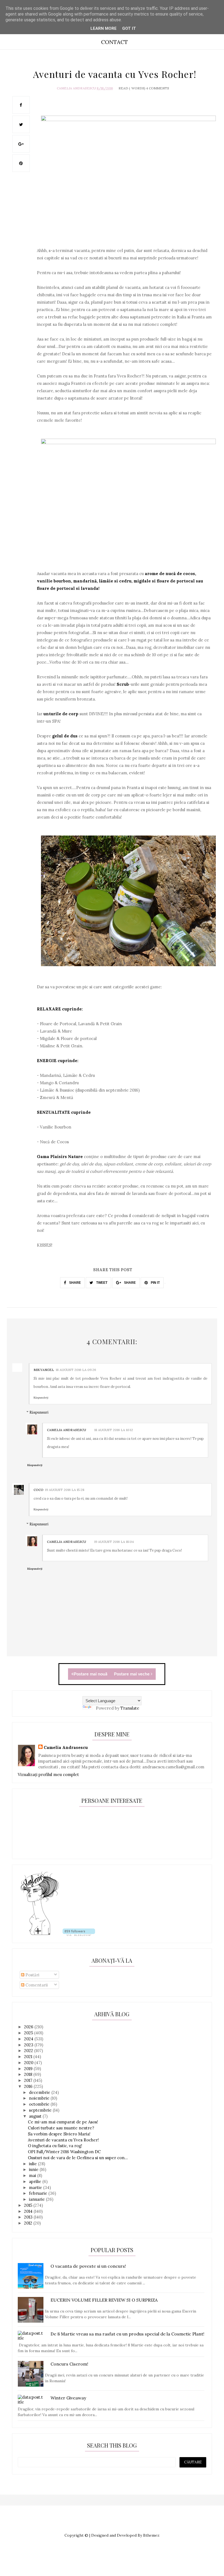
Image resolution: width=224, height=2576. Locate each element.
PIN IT (155, 1283)
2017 (29, 2080)
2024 (29, 2039)
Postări (32, 1975)
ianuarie (37, 2199)
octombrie (40, 2104)
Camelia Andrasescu (76, 88)
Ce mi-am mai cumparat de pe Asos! (63, 2122)
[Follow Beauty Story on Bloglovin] (40, 1934)
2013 (29, 2217)
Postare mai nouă (91, 1674)
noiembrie (40, 2098)
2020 (29, 2063)
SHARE (75, 1283)
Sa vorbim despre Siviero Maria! (59, 2134)
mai (33, 2175)
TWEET (101, 1283)
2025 (29, 2033)
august (36, 2116)
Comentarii (36, 1985)
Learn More (104, 28)
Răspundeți (41, 1398)
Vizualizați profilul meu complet (48, 1775)
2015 (29, 2205)
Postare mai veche (132, 1674)
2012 (29, 2223)
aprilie (36, 2181)
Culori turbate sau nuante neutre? (61, 2128)
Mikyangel (44, 1370)
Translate (130, 1708)
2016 (29, 2086)
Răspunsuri (39, 1412)
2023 (29, 2045)
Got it (129, 28)
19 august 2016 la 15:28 (65, 1490)
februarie (39, 2193)
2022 (29, 2051)
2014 (29, 2211)
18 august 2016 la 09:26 (76, 1370)
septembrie (41, 2110)
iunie (34, 2169)
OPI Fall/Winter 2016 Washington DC (64, 2152)
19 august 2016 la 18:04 (114, 1542)
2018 (29, 2074)
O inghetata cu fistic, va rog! (55, 2146)
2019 (29, 2069)
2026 (29, 2027)
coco (39, 1490)
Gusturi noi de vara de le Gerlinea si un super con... (78, 2158)
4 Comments (158, 88)
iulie (33, 2164)
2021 (29, 2057)
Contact (114, 42)
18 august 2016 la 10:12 (114, 1430)
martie (36, 2187)
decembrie (40, 2092)
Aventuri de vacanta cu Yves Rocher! (63, 2140)
